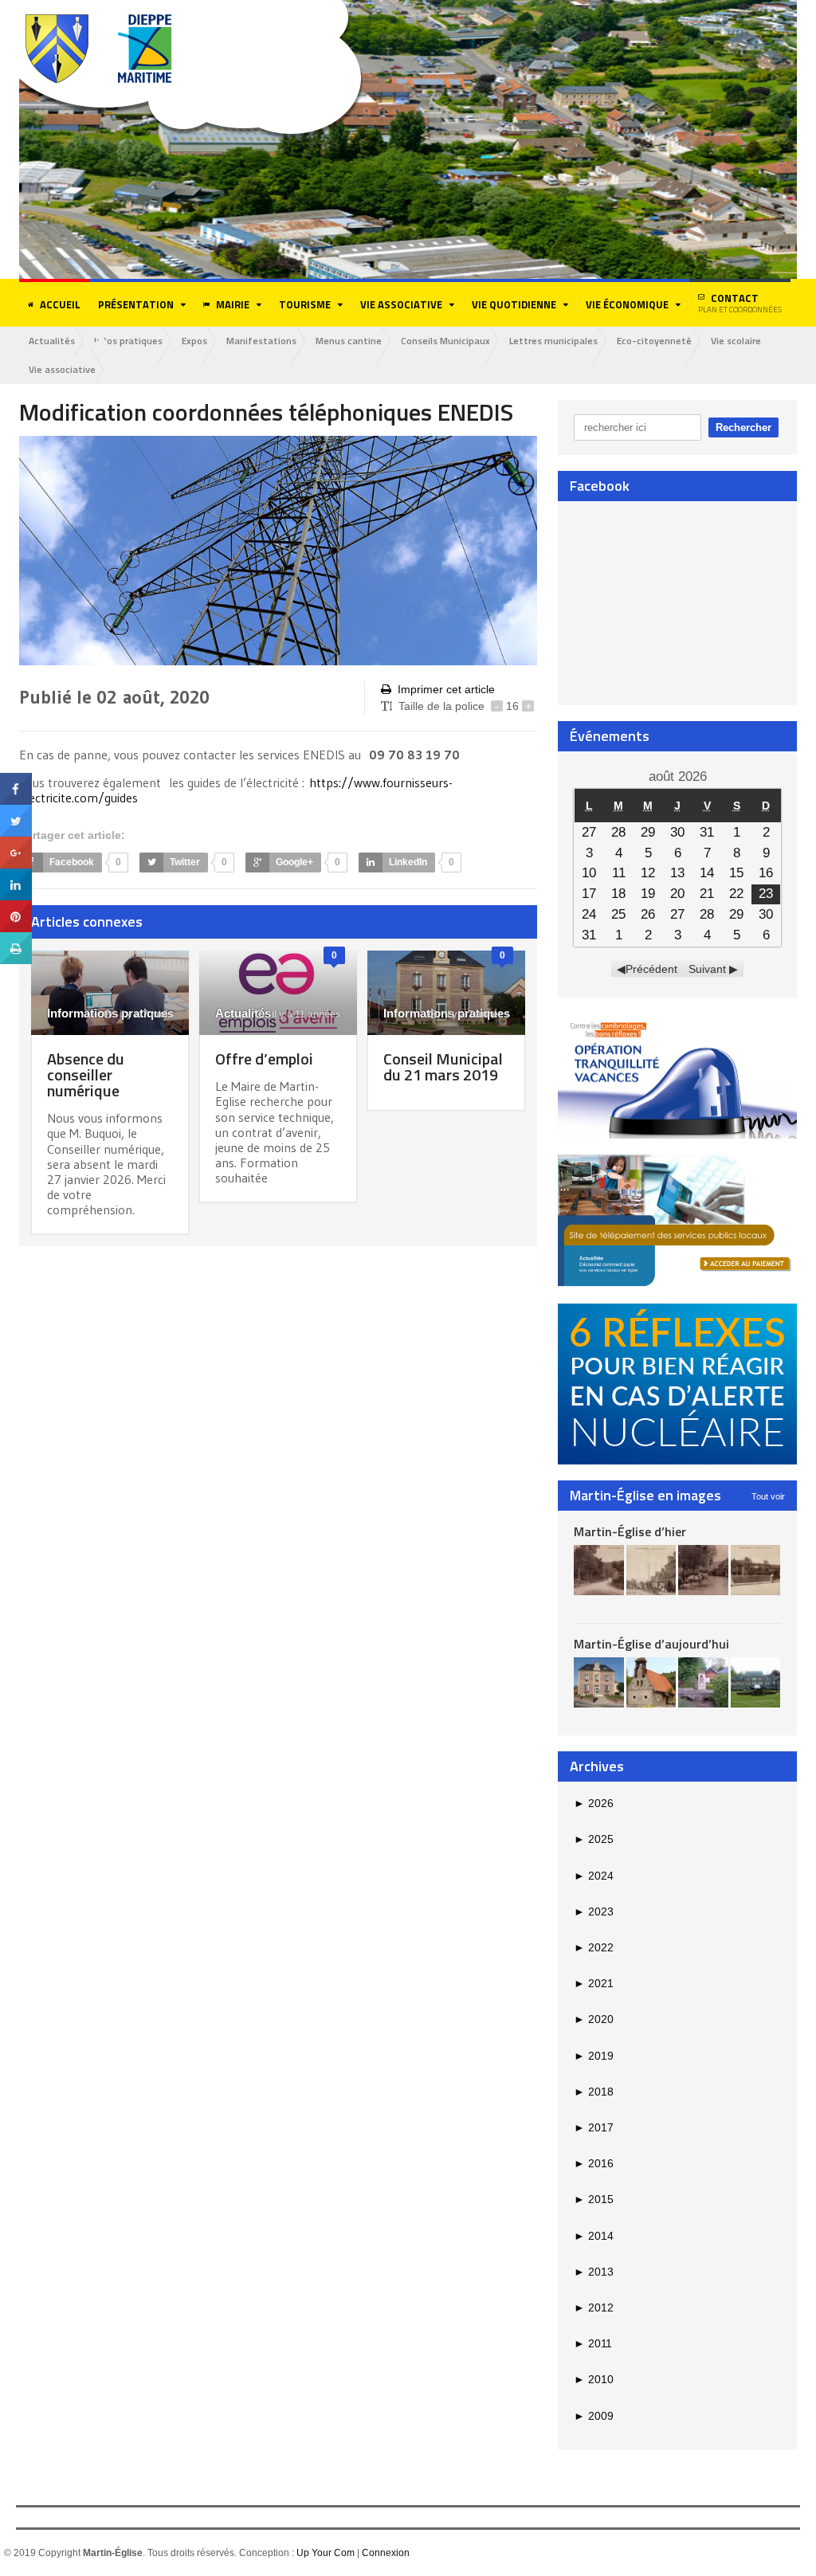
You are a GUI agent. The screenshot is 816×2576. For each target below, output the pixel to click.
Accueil (60, 304)
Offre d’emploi (264, 1059)
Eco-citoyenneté (654, 341)
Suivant (707, 969)
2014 (594, 2236)
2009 (594, 2416)
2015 (594, 2199)
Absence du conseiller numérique (86, 1074)
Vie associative (62, 369)
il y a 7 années (476, 1014)
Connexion (386, 2553)
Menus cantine (349, 341)
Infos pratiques (128, 341)
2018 (594, 2092)
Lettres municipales (553, 341)
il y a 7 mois (145, 1014)
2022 (594, 1947)
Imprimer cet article (446, 689)
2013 (594, 2272)
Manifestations (261, 341)
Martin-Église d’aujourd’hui (651, 1644)
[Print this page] (16, 938)
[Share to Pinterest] (16, 906)
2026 (594, 1803)
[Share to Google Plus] (16, 842)
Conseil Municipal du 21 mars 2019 (443, 1066)
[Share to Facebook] (16, 778)
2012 (594, 2307)
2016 (594, 2163)
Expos (194, 341)
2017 (594, 2127)
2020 (594, 2019)
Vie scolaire (736, 341)
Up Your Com (326, 2553)
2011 (593, 2343)
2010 (594, 2379)
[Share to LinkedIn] (16, 874)
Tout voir (768, 1496)
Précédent (651, 969)
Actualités (52, 341)
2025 (594, 1839)
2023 (594, 1911)
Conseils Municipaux (445, 341)
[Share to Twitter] (16, 810)
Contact (740, 303)
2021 (594, 1983)
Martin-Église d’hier (630, 1531)
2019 (594, 2056)
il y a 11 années (305, 1014)
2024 (594, 1876)
